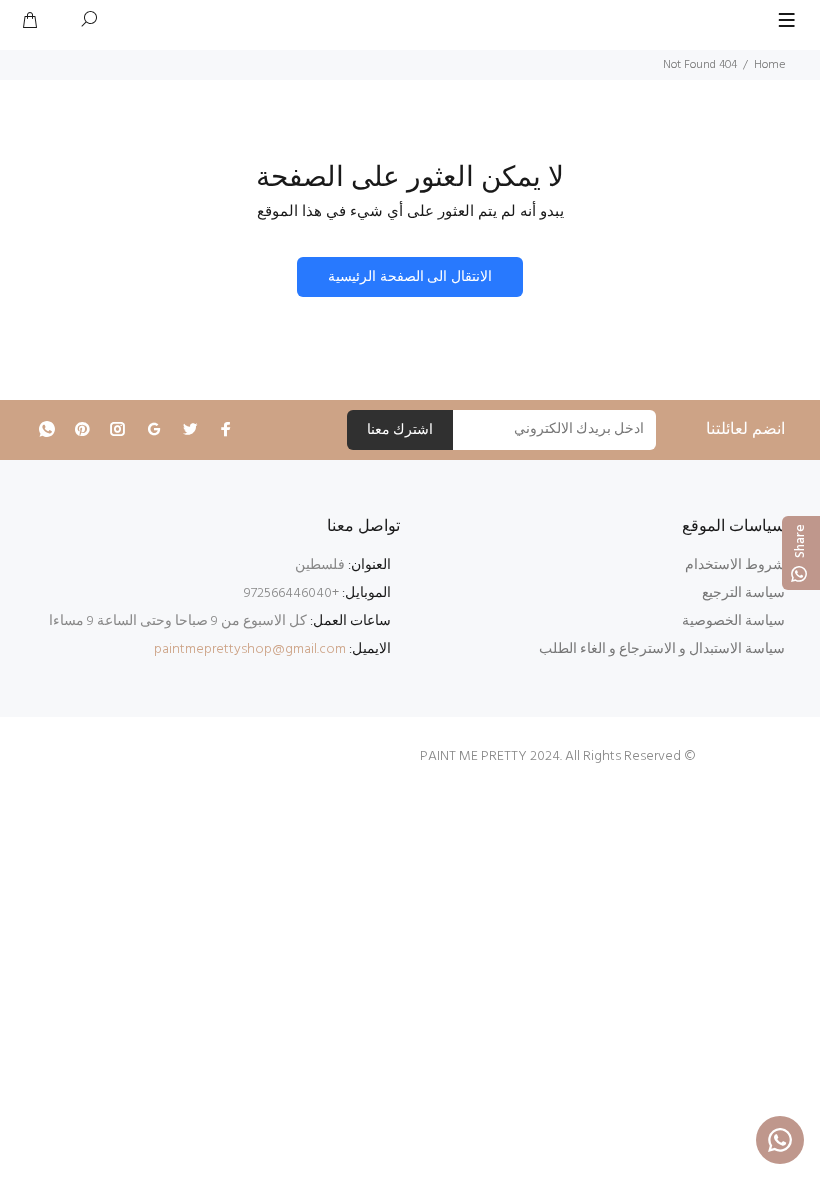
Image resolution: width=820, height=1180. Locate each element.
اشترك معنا (400, 430)
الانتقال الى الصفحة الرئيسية (409, 277)
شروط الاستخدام (735, 565)
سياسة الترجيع (743, 593)
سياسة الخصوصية (733, 621)
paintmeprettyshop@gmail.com (250, 649)
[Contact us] (780, 1140)
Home (769, 65)
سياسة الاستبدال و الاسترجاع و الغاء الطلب (662, 649)
